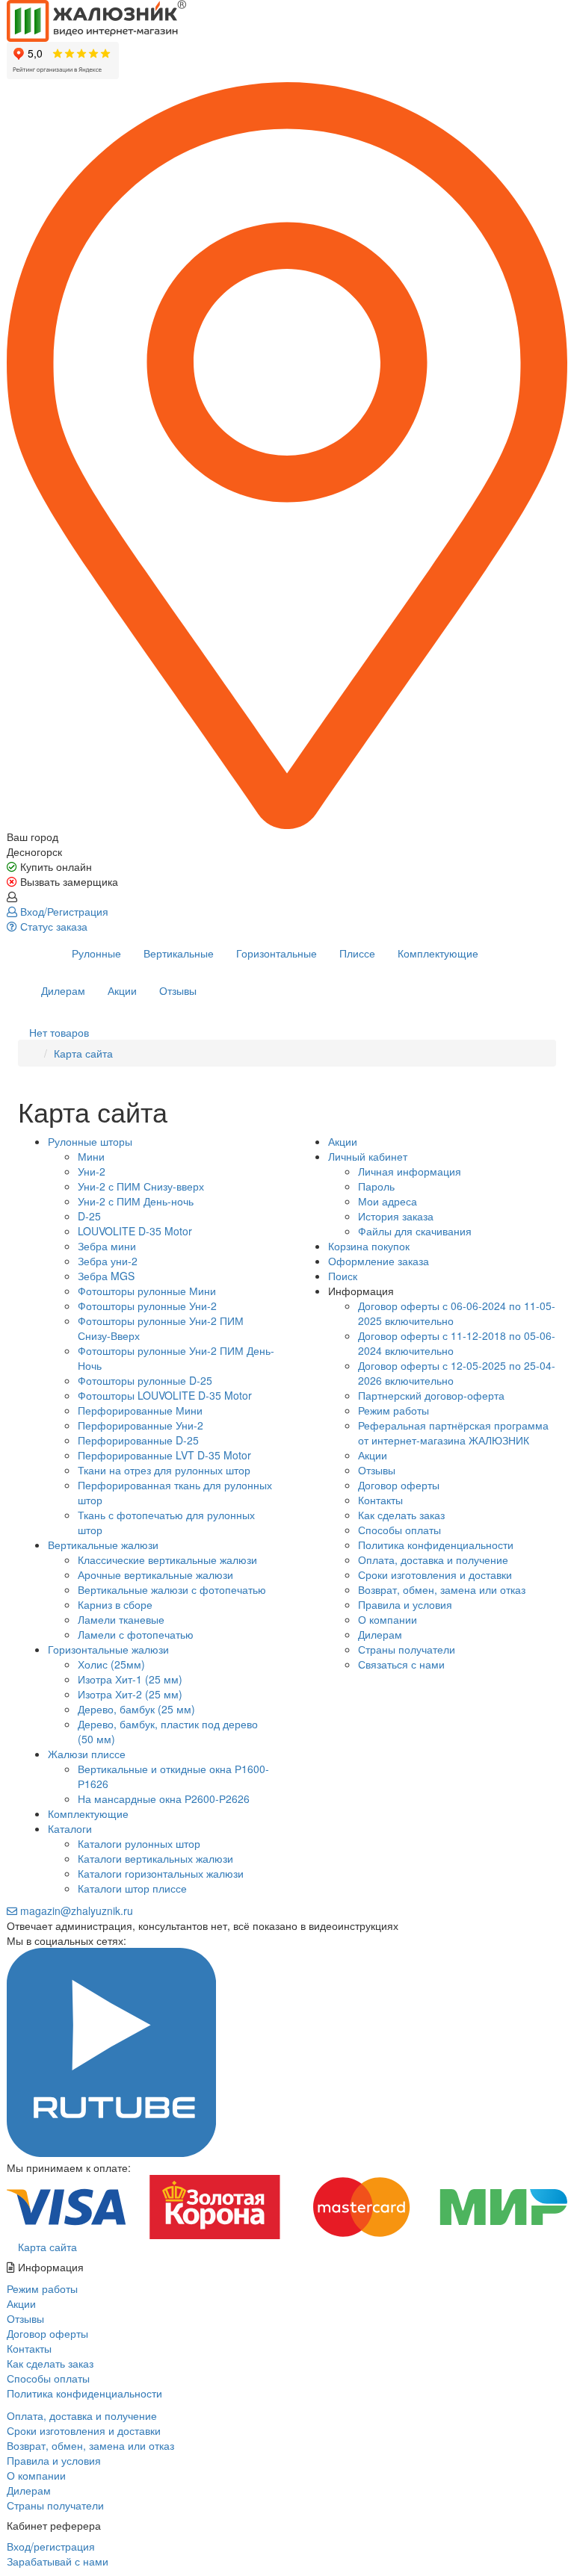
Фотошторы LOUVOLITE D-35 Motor (165, 1395)
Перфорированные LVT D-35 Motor (164, 1455)
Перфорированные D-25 (138, 1440)
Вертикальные (179, 953)
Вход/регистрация (51, 2546)
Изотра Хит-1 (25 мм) (130, 1679)
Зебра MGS (106, 1276)
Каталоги (70, 1828)
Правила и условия (405, 1604)
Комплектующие (438, 953)
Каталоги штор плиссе (132, 1888)
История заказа (396, 1216)
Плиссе (357, 953)
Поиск (343, 1276)
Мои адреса (388, 1201)
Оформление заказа (379, 1261)
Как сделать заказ (401, 1515)
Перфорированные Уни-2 (141, 1425)
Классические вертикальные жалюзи (167, 1559)
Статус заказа (52, 926)
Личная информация (410, 1171)
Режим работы (394, 1410)
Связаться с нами (401, 1664)
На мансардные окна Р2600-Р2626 (164, 1798)
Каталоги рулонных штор (139, 1843)
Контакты (380, 1500)
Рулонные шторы (90, 1141)
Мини (91, 1156)
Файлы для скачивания (415, 1231)
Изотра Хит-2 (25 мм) (130, 1694)
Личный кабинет (368, 1156)
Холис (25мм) (111, 1664)
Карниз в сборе (115, 1604)
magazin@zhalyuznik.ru (75, 1911)
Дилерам (63, 990)
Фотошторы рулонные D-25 (145, 1380)
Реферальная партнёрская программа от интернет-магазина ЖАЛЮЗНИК (453, 1433)
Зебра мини (107, 1246)
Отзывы (178, 990)
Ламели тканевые (121, 1619)
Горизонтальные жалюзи (108, 1649)
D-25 (89, 1216)
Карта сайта (83, 1053)
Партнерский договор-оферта (431, 1395)
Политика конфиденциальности (436, 1545)
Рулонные (96, 953)
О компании (388, 1619)
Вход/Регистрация (63, 911)
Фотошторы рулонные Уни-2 (147, 1306)
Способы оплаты (399, 1530)
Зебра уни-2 (108, 1261)
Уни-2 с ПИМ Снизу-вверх (141, 1186)
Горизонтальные (277, 953)
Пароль (376, 1186)
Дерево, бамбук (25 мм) (136, 1709)
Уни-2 (92, 1171)
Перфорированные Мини (140, 1410)
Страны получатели (407, 1649)
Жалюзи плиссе (87, 1754)
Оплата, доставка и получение (433, 1559)
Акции (122, 990)
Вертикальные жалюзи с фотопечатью (172, 1589)
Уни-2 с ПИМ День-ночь (136, 1201)
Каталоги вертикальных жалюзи (155, 1858)
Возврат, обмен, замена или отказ (442, 1589)
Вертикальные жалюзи (103, 1545)
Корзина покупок (369, 1246)
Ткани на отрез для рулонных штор (164, 1470)
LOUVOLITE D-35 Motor (135, 1231)
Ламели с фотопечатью (136, 1634)
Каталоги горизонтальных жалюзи (161, 1873)
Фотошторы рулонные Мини (147, 1291)
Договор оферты (399, 1485)
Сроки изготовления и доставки (435, 1574)
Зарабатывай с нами (58, 2561)
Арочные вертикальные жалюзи (155, 1574)
